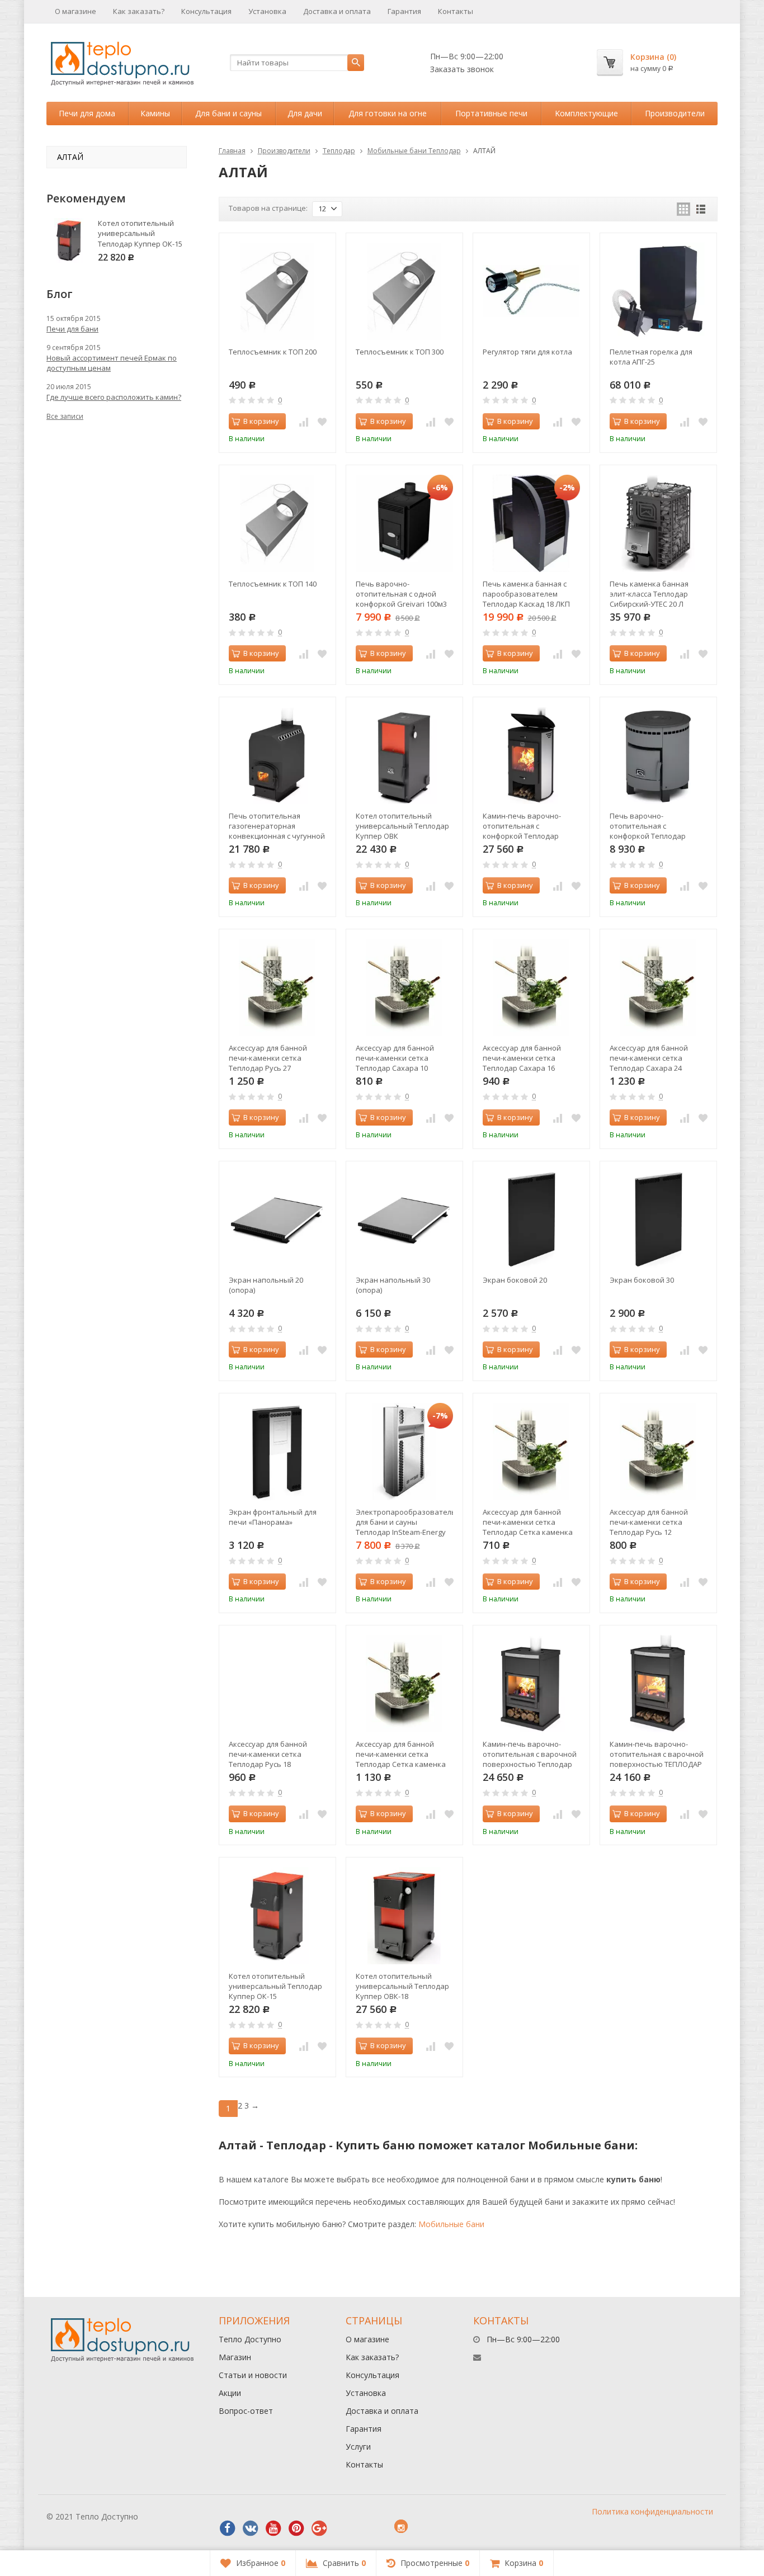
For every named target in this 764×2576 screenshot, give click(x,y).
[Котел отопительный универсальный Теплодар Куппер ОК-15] (277, 1916)
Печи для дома (87, 113)
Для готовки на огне (388, 113)
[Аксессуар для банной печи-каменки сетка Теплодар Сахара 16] (531, 987)
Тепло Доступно (250, 2339)
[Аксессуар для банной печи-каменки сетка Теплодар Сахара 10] (404, 987)
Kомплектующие (586, 113)
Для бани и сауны (228, 113)
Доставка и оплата (337, 11)
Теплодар (339, 151)
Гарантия (404, 11)
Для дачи (305, 113)
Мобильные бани (451, 2224)
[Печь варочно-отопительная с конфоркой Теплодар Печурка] (658, 755)
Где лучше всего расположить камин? (114, 397)
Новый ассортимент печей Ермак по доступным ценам (112, 363)
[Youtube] (273, 2528)
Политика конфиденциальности (652, 2511)
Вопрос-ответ (246, 2411)
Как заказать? (139, 11)
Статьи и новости (253, 2375)
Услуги (358, 2447)
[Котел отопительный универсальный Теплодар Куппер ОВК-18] (404, 1916)
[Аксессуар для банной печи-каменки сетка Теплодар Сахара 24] (658, 987)
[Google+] (319, 2528)
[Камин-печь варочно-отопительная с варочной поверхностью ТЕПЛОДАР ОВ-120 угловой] (658, 1684)
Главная (232, 151)
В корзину (261, 421)
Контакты (456, 11)
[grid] (683, 209)
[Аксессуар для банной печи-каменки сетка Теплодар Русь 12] (658, 1452)
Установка (267, 11)
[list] (701, 209)
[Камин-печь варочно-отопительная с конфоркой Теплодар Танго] (531, 755)
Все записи (65, 416)
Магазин (235, 2357)
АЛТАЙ (70, 157)
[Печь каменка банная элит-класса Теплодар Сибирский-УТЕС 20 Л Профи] (658, 523)
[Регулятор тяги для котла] (531, 291)
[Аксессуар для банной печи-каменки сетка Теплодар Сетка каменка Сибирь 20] (531, 1452)
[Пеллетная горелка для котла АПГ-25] (658, 291)
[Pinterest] (296, 2528)
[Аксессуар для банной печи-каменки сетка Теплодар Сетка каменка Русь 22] (404, 1684)
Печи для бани (72, 329)
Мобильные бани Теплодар (414, 151)
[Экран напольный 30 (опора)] (404, 1220)
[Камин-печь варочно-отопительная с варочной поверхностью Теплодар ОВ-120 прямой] (531, 1684)
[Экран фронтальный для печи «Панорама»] (277, 1452)
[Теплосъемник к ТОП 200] (277, 291)
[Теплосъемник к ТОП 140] (277, 523)
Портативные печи (491, 113)
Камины (155, 113)
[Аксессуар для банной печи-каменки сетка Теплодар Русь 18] (277, 1684)
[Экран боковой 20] (531, 1220)
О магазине (76, 11)
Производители (675, 113)
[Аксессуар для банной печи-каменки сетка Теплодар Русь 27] (277, 987)
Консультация (206, 11)
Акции (230, 2393)
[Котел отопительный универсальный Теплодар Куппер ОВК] (404, 755)
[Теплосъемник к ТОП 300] (404, 291)
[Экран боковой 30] (658, 1220)
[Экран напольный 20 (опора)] (277, 1220)
